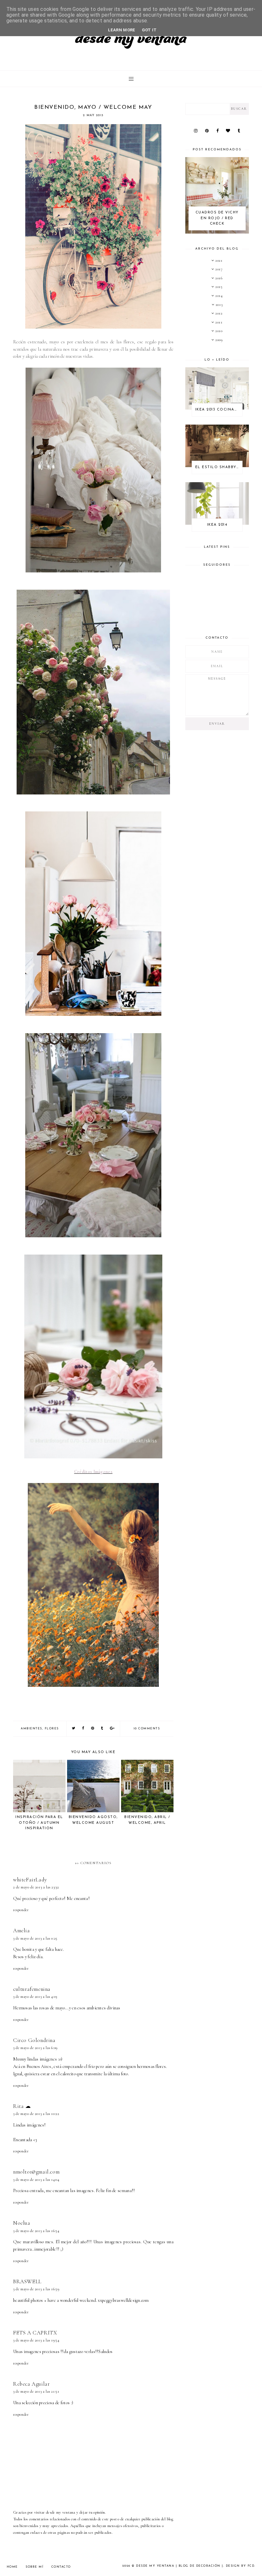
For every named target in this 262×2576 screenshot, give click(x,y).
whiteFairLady (30, 1880)
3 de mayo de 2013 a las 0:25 (35, 1938)
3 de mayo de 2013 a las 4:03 (35, 1997)
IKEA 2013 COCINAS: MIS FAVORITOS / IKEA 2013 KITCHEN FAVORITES (219, 410)
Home (12, 2567)
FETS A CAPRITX (35, 2333)
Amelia (22, 1930)
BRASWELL (27, 2281)
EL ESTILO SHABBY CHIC (219, 467)
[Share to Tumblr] (102, 1729)
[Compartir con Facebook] (83, 1729)
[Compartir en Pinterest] (93, 1729)
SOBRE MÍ (35, 2567)
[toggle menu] (131, 79)
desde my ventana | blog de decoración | (180, 2566)
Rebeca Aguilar (31, 2384)
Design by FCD (240, 2566)
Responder (21, 1910)
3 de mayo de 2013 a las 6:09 (35, 2048)
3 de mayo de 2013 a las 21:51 (36, 2391)
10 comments (147, 1729)
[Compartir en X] (74, 1729)
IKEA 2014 (217, 525)
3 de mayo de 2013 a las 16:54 (36, 2231)
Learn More (122, 30)
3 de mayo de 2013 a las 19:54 (36, 2340)
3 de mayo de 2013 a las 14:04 (36, 2180)
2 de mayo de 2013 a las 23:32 (36, 1887)
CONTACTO (61, 2567)
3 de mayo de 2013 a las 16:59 (36, 2289)
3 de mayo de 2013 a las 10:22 (36, 2114)
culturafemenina (32, 1989)
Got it (149, 30)
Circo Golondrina (34, 2040)
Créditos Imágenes (93, 1472)
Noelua (22, 2223)
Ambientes (31, 1729)
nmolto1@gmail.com (36, 2172)
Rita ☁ (22, 2106)
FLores (52, 1729)
